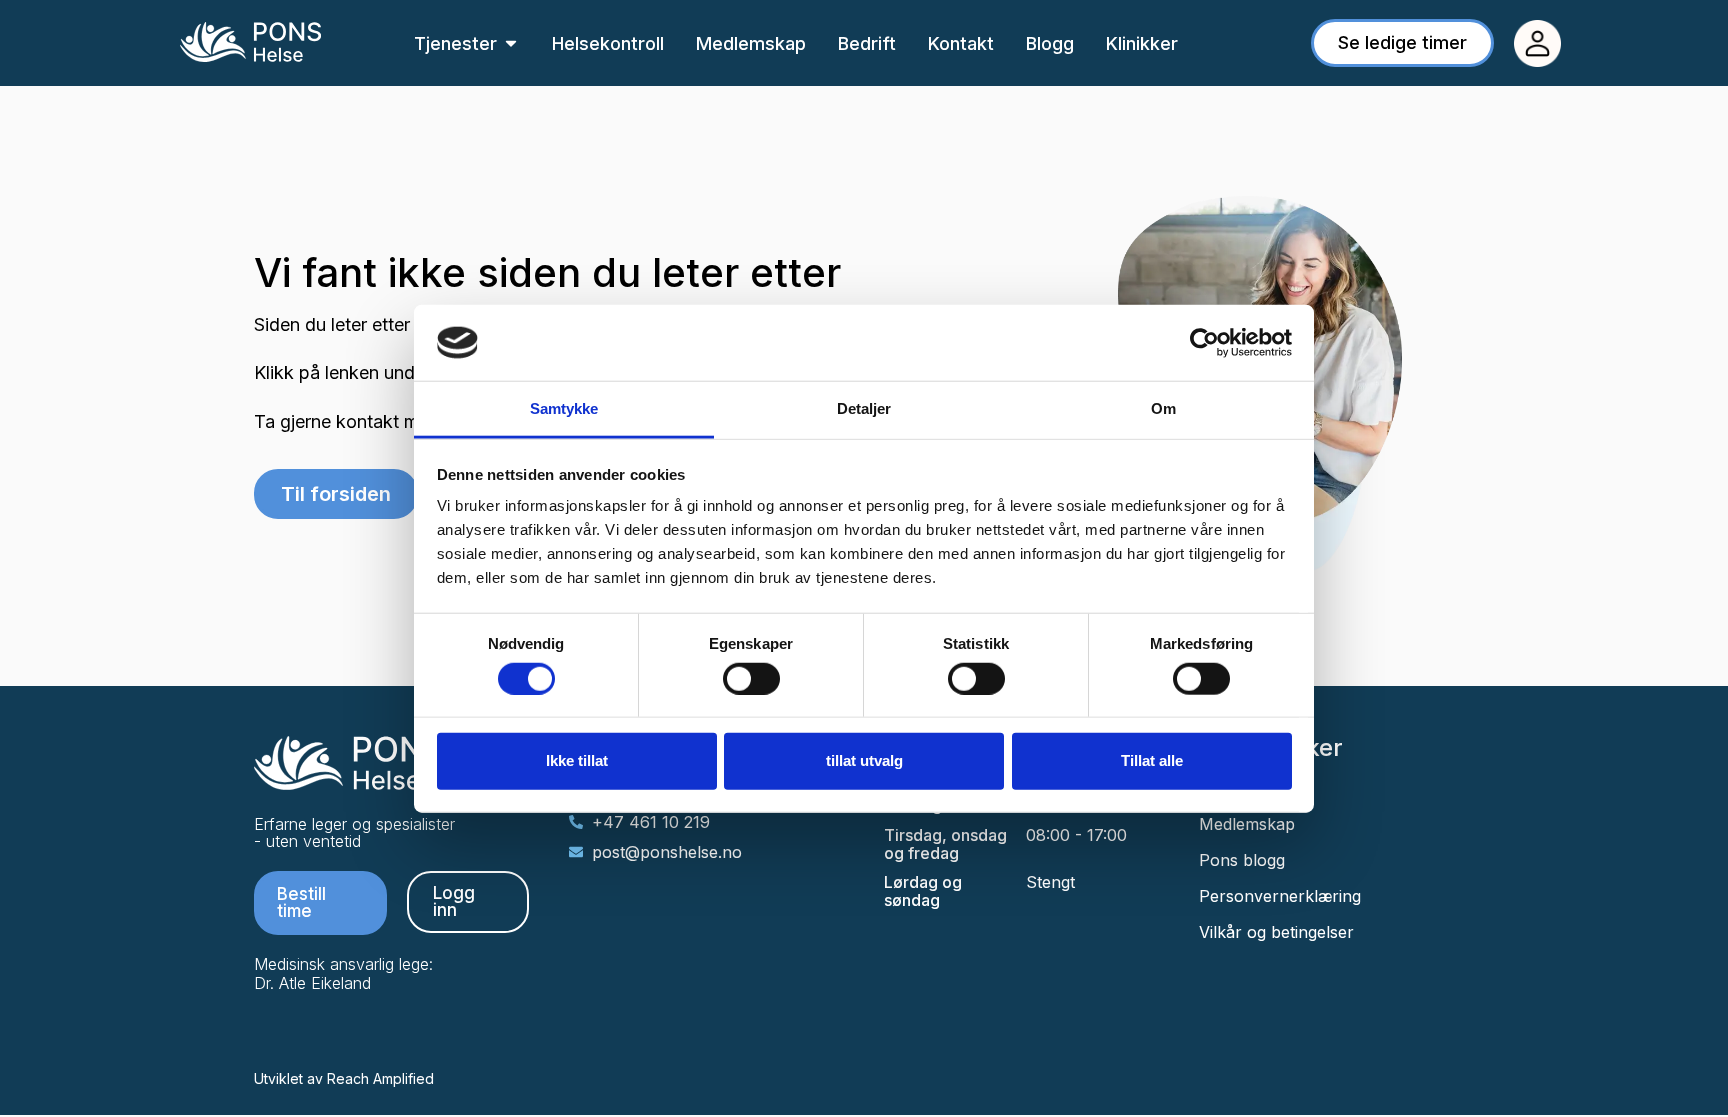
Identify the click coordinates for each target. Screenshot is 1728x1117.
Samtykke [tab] (564, 408)
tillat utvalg (864, 760)
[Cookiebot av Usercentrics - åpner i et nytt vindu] (1204, 343)
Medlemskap (1247, 824)
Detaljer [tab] (864, 408)
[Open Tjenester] (511, 43)
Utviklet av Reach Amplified (344, 1078)
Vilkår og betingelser (1276, 932)
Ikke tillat (577, 760)
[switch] (751, 678)
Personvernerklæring (1280, 896)
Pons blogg (1242, 860)
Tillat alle (1152, 760)
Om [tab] (1163, 408)
